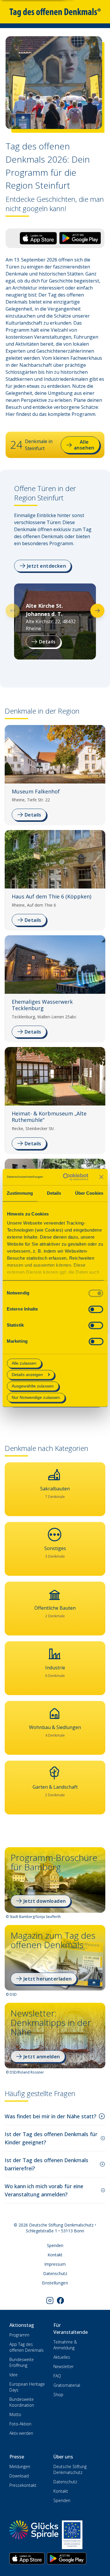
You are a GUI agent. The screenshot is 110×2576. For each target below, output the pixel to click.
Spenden (55, 2245)
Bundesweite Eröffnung (22, 2362)
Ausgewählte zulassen (33, 1386)
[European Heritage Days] (72, 2535)
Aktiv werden (21, 2433)
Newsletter (64, 2366)
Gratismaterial (67, 2385)
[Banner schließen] (101, 1177)
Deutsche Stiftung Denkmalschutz (70, 2469)
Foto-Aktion (20, 2424)
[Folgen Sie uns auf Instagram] (50, 2301)
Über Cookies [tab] (89, 1193)
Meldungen (20, 2466)
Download (19, 2476)
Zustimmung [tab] (20, 1193)
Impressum (55, 2264)
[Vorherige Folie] (13, 611)
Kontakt (55, 2255)
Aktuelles (62, 2357)
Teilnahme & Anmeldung (65, 2345)
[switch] (96, 1309)
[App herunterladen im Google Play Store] (67, 2558)
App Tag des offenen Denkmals (27, 2347)
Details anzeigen (27, 1375)
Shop (58, 2395)
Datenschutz (55, 2273)
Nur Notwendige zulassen (36, 1398)
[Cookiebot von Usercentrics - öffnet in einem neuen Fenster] (66, 1177)
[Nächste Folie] (97, 611)
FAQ (57, 2376)
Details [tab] (54, 1193)
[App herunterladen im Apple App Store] (27, 2558)
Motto (15, 2414)
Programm (19, 2335)
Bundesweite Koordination (22, 2402)
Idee (13, 2375)
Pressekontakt (23, 2485)
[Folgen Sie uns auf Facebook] (60, 2301)
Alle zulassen (24, 1363)
